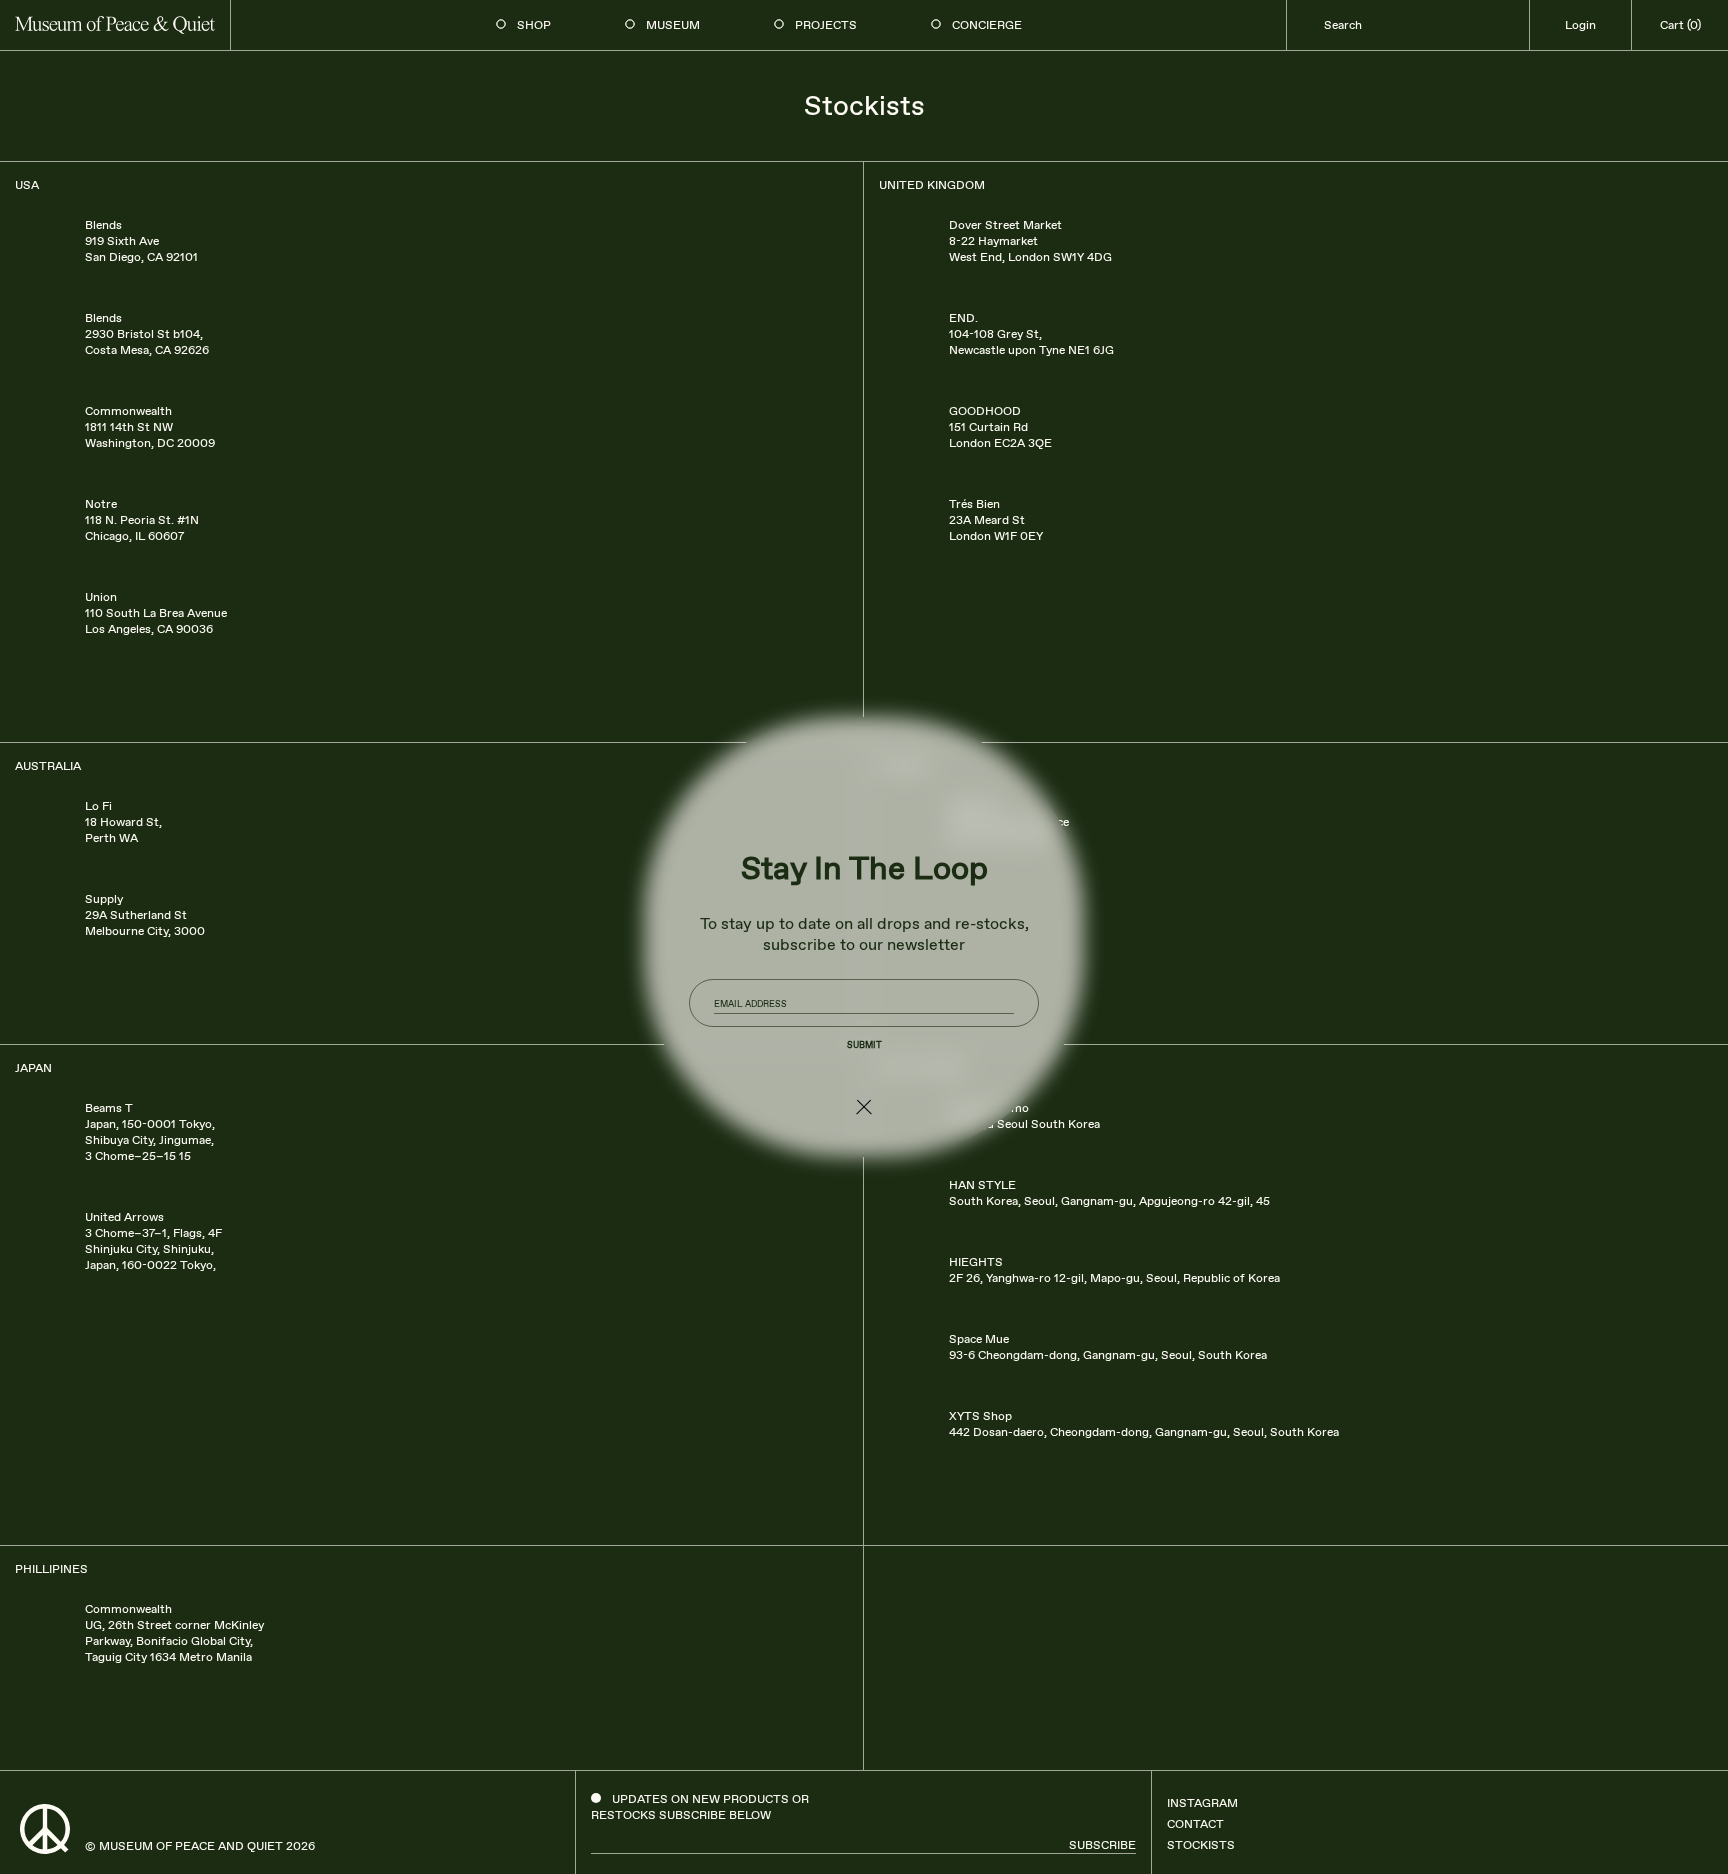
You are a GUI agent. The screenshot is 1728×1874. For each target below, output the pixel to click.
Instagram (1202, 1803)
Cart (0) (1680, 25)
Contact (1195, 1824)
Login (1580, 25)
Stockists (1201, 1845)
